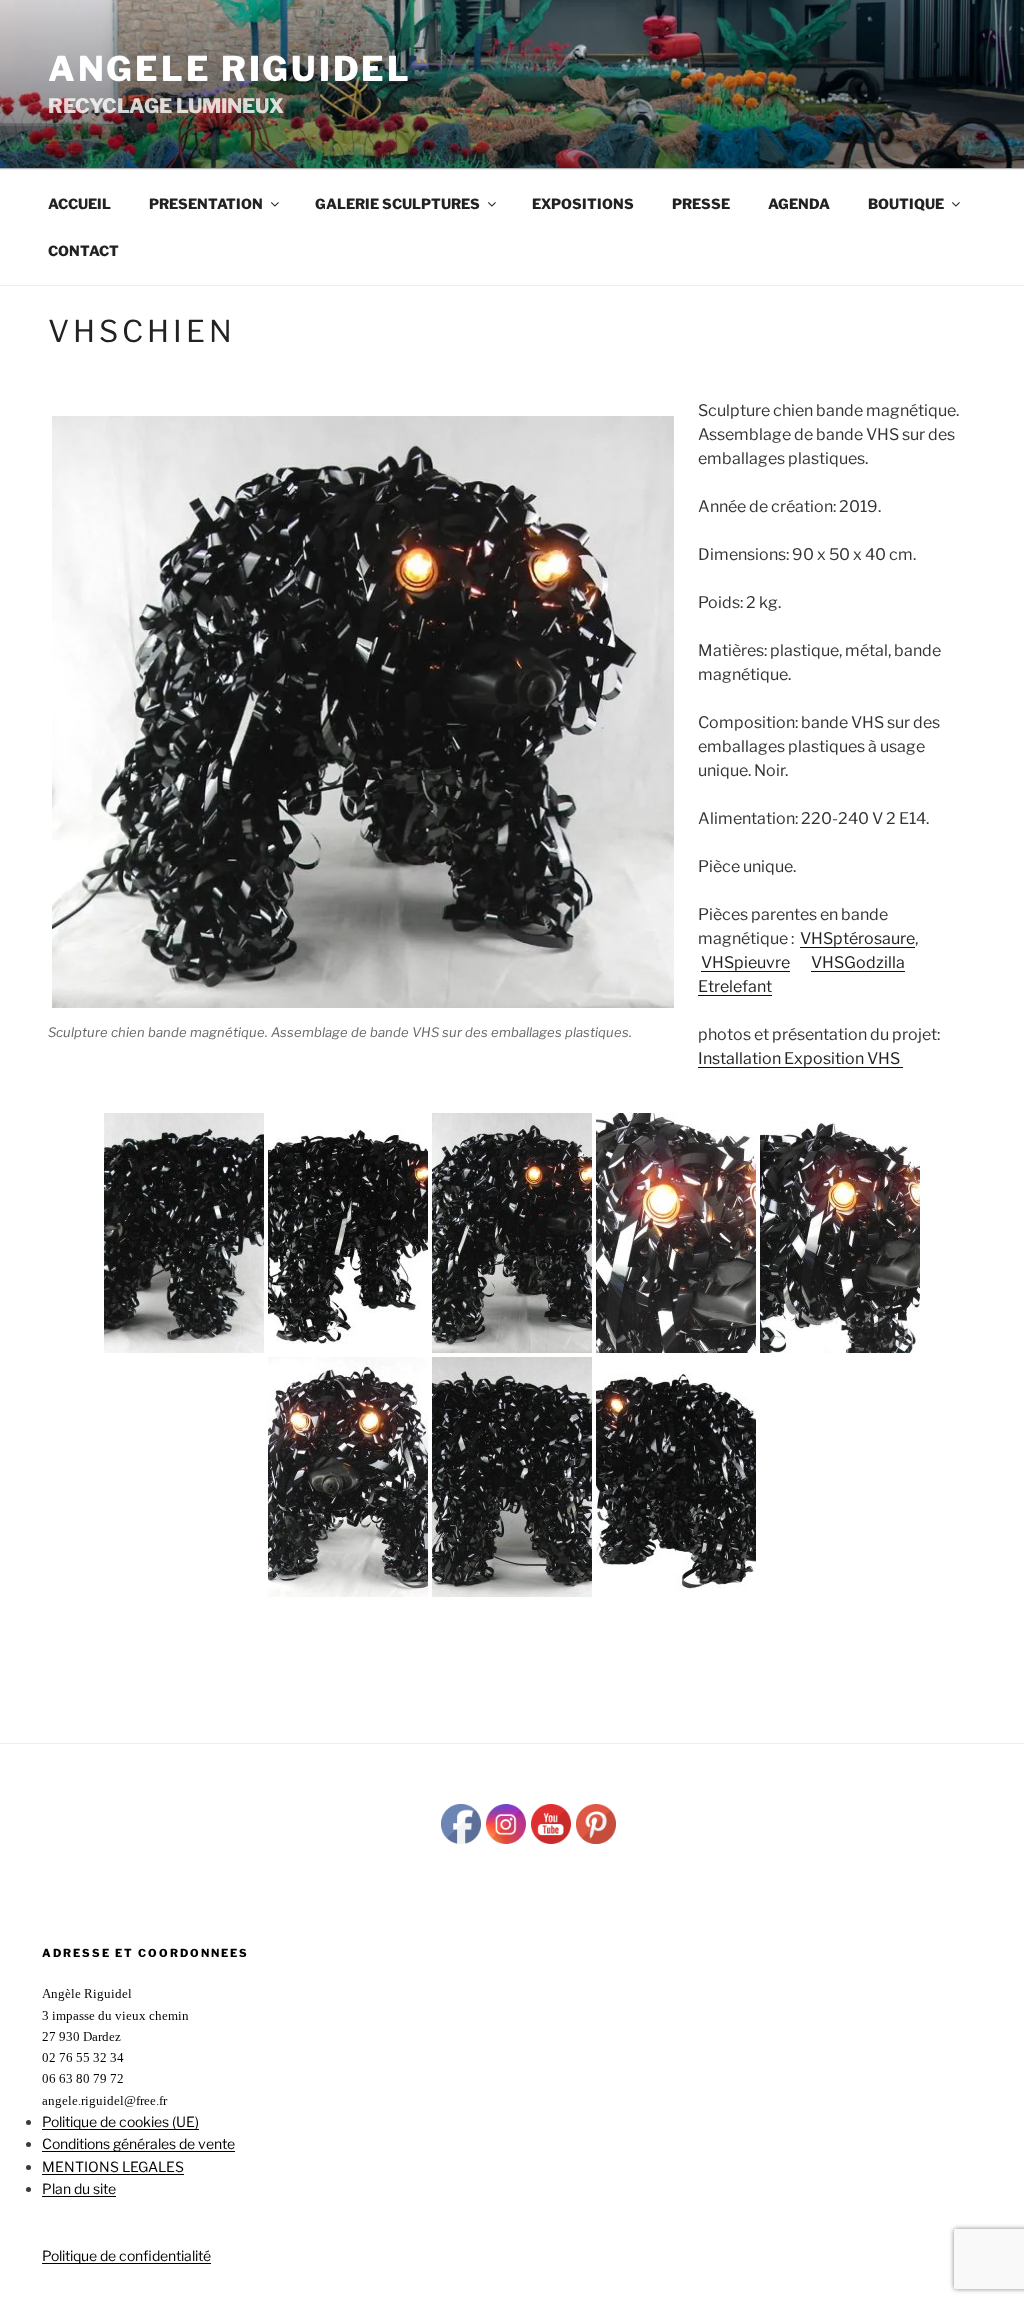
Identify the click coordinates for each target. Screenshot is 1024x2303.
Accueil (79, 203)
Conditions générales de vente (138, 2143)
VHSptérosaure (857, 938)
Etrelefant (735, 986)
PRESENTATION (206, 203)
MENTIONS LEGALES (113, 2166)
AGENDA (799, 203)
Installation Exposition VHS (800, 1058)
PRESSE (701, 203)
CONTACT (83, 250)
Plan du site (79, 2188)
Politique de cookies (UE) (120, 2121)
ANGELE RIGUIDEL (230, 68)
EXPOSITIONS (583, 203)
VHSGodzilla (858, 962)
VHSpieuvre (745, 962)
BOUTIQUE (906, 203)
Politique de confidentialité (126, 2255)
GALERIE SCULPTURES (397, 203)
